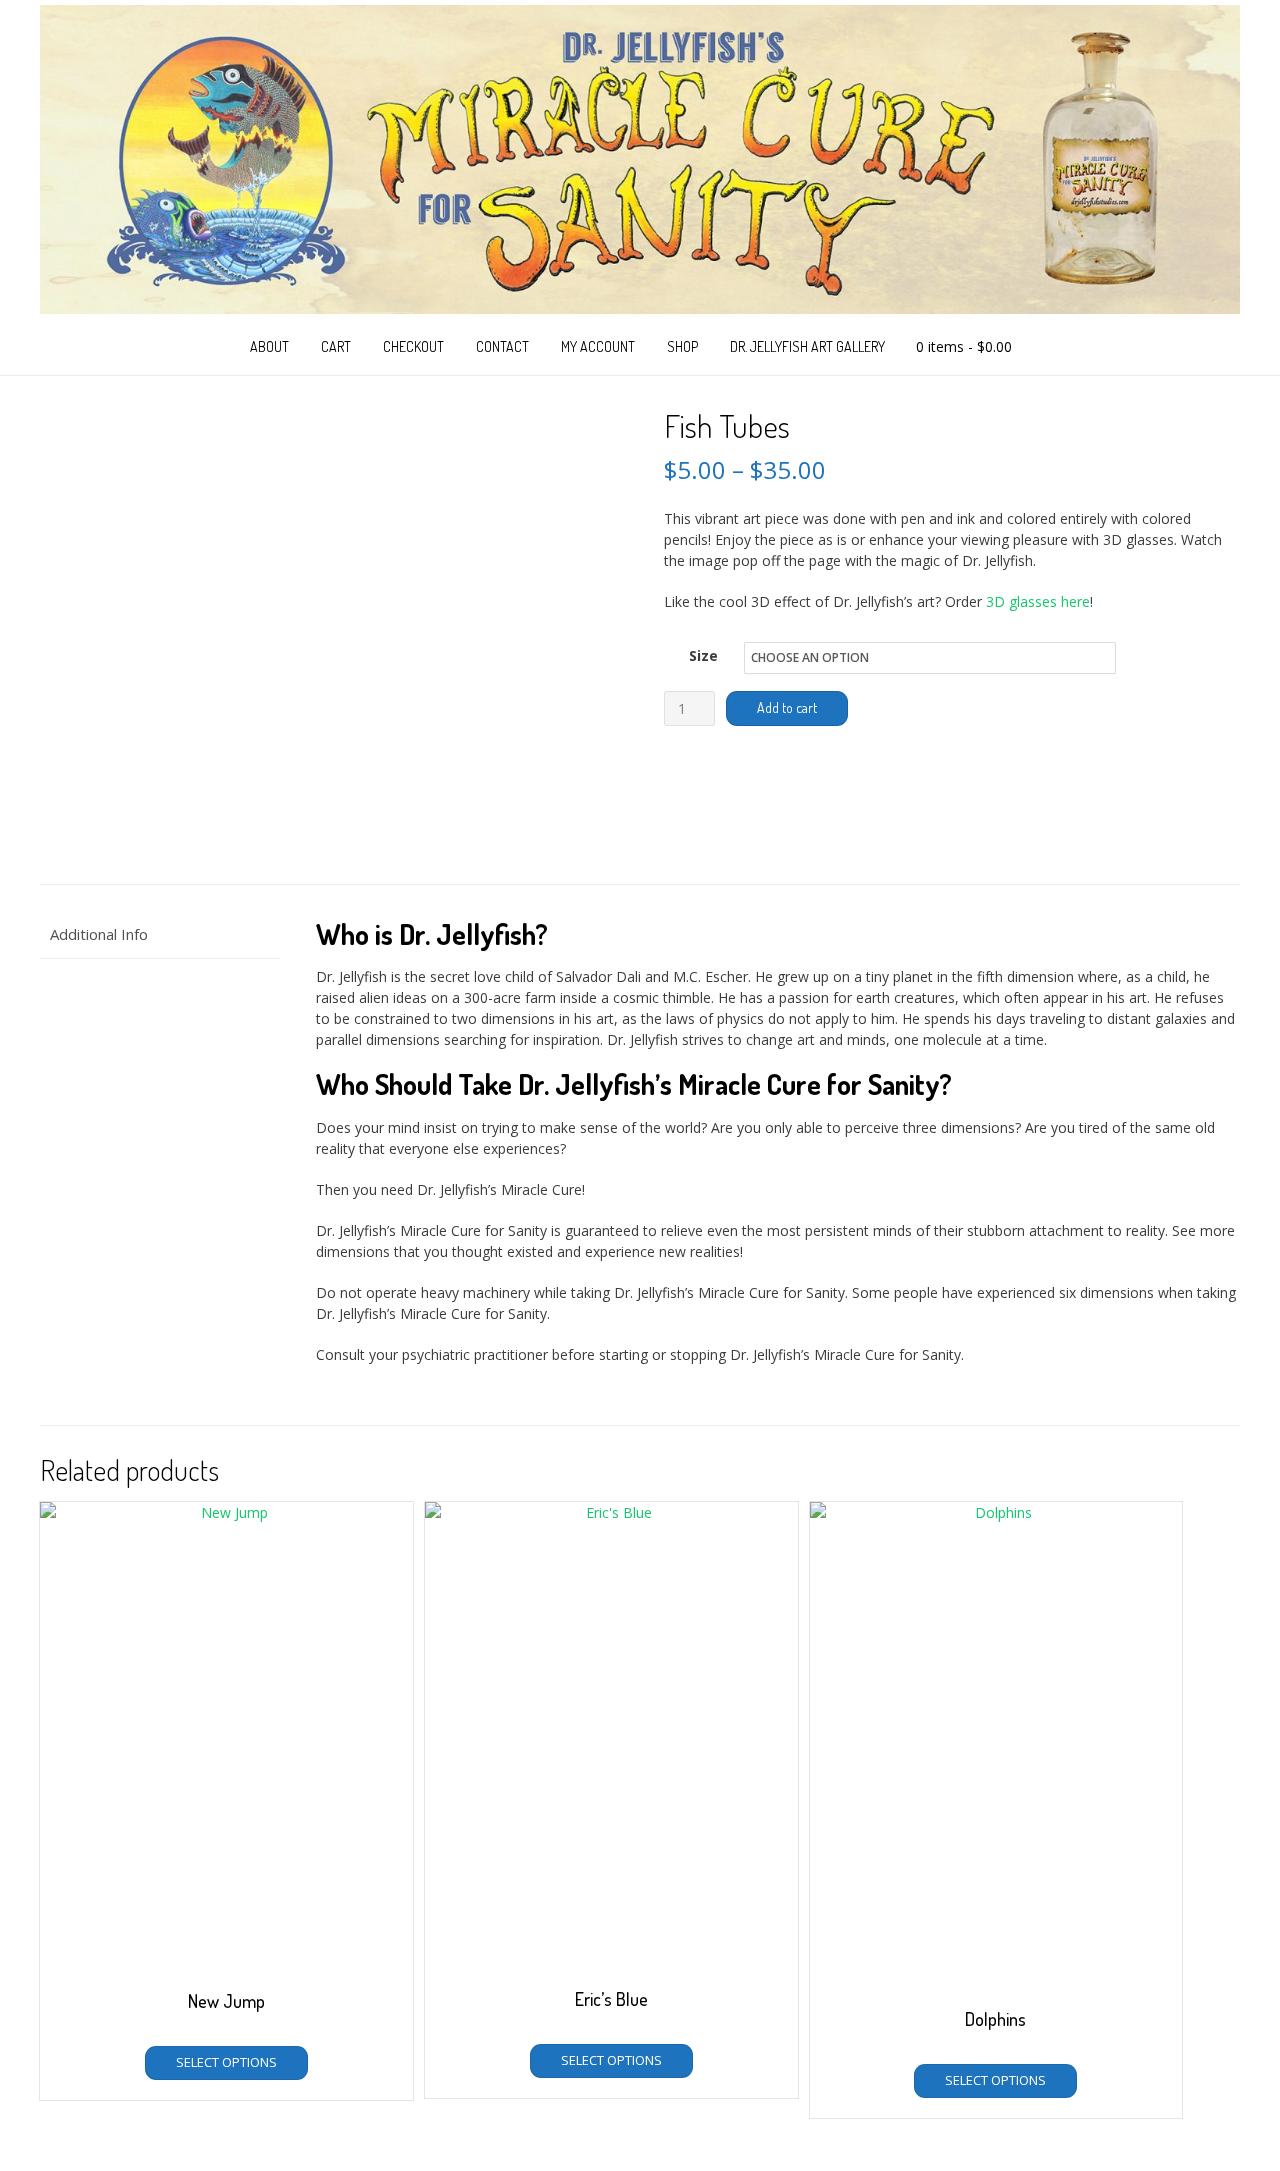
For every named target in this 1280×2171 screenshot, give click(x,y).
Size (703, 655)
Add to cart (787, 707)
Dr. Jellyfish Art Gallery (807, 346)
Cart (336, 346)
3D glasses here (1038, 601)
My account (598, 346)
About (269, 346)
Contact (502, 346)
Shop (682, 346)
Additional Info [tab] (99, 934)
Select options (226, 2062)
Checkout (413, 346)
